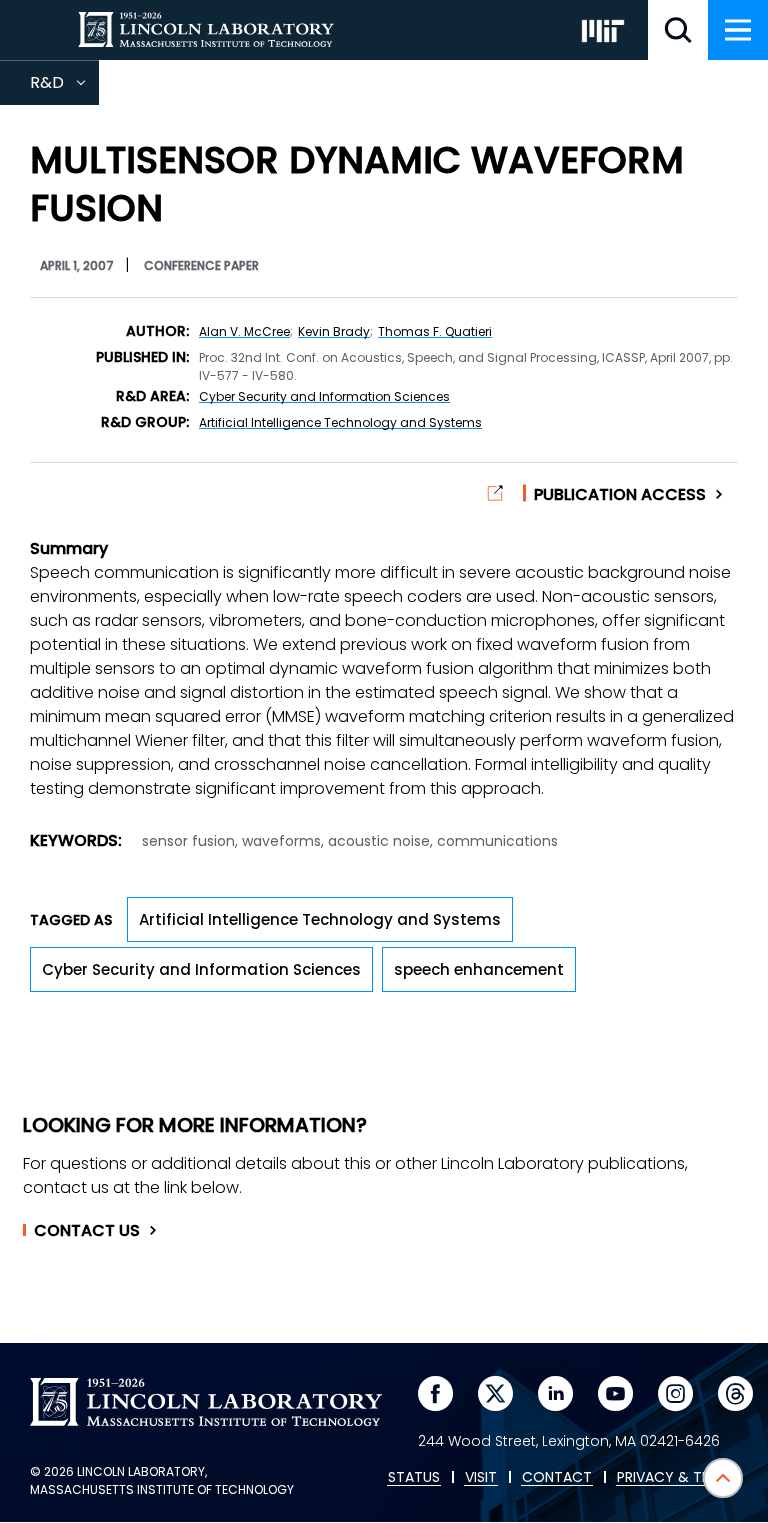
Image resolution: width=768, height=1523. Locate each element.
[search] (678, 30)
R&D (64, 88)
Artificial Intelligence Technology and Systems (340, 422)
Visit (481, 1478)
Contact (87, 1231)
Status (414, 1478)
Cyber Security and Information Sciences (324, 396)
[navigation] (738, 30)
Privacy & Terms (677, 1478)
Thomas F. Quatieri (435, 331)
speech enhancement (479, 969)
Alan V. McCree (244, 331)
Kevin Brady (334, 331)
